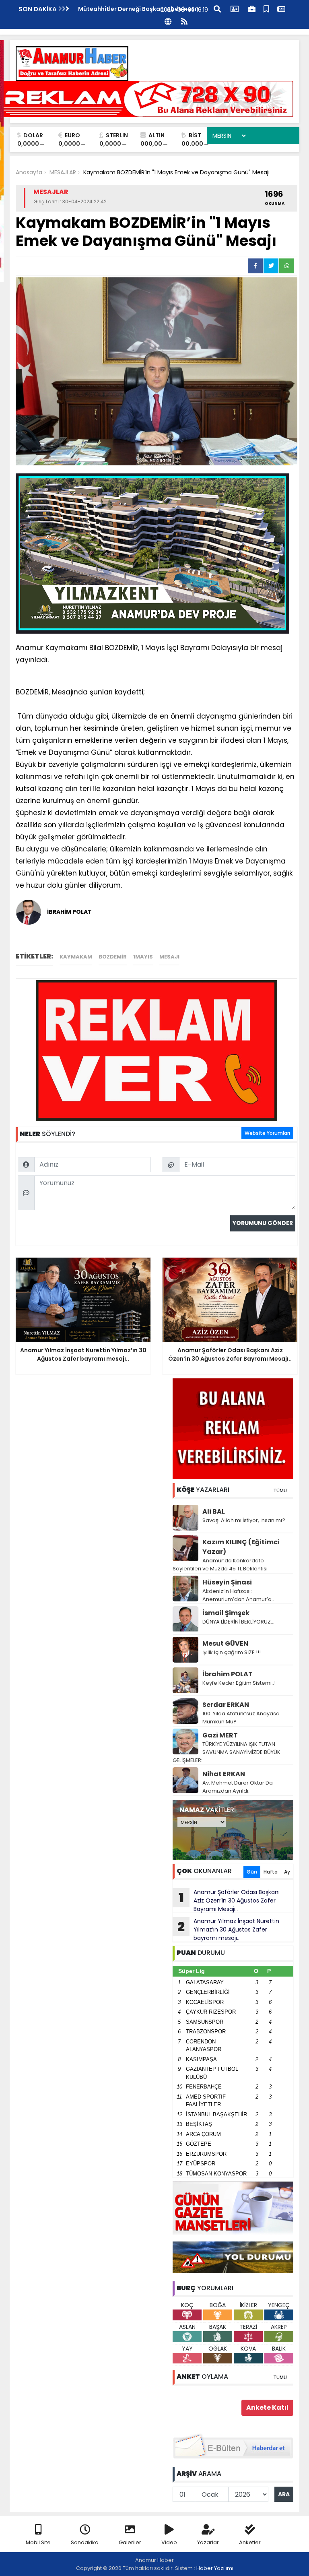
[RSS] (184, 21)
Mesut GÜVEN (225, 1643)
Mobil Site (38, 2542)
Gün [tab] (252, 1872)
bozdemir (113, 957)
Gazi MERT (220, 1735)
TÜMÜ (280, 1490)
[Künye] (168, 21)
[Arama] (217, 8)
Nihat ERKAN (224, 1774)
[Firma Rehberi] (252, 8)
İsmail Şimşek (226, 1613)
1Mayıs (143, 957)
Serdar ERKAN (226, 1705)
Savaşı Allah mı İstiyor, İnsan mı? (244, 1520)
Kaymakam (76, 957)
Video (169, 2542)
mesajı (169, 957)
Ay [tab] (287, 1872)
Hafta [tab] (271, 1872)
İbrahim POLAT (228, 1674)
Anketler (250, 2542)
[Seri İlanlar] (266, 8)
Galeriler (130, 2542)
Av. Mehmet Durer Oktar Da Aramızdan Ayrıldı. (238, 1787)
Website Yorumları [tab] (267, 1133)
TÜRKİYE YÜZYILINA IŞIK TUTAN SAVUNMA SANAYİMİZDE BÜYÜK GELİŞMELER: (227, 1752)
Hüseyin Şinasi (227, 1582)
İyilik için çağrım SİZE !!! (232, 1652)
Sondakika (85, 2542)
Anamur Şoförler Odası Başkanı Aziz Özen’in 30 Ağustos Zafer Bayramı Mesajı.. (229, 1900)
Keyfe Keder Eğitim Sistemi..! (239, 1683)
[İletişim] (235, 8)
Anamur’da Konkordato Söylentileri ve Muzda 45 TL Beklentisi (220, 1565)
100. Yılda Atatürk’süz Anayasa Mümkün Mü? (241, 1718)
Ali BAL (214, 1511)
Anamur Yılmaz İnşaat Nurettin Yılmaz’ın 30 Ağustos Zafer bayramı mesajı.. (228, 1929)
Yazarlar (208, 2542)
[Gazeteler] (281, 8)
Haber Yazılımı (215, 2568)
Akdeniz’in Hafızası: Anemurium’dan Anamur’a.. (238, 1595)
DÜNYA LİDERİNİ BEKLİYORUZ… (238, 1622)
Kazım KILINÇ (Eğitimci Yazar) (241, 1547)
